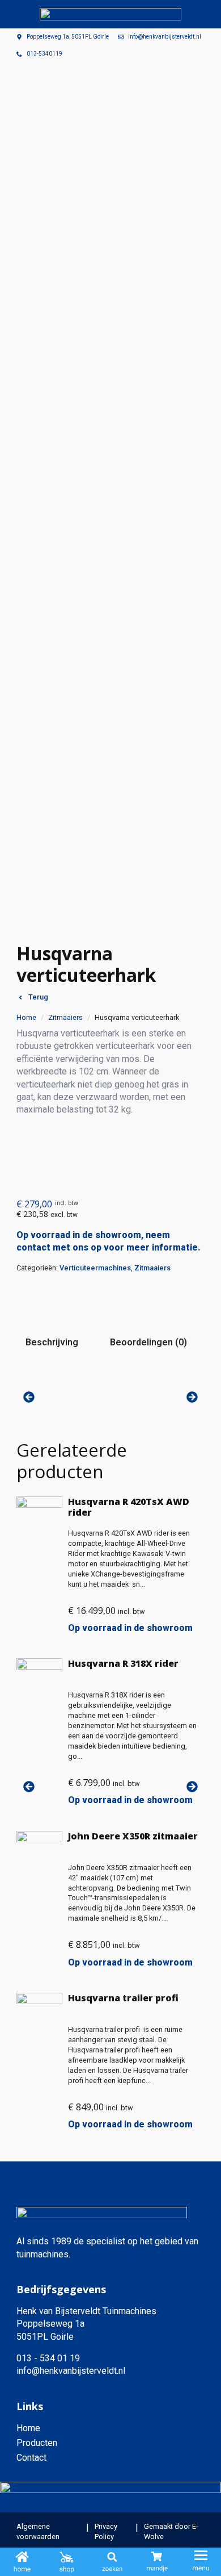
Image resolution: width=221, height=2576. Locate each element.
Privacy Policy (106, 2531)
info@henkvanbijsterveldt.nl (71, 2371)
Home (26, 1017)
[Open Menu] (201, 2562)
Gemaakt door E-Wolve (171, 2531)
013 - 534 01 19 (48, 2358)
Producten (37, 2443)
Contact (31, 2458)
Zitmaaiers (65, 1017)
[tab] (52, 1343)
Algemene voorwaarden (38, 2531)
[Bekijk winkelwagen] (157, 2563)
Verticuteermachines (95, 1268)
